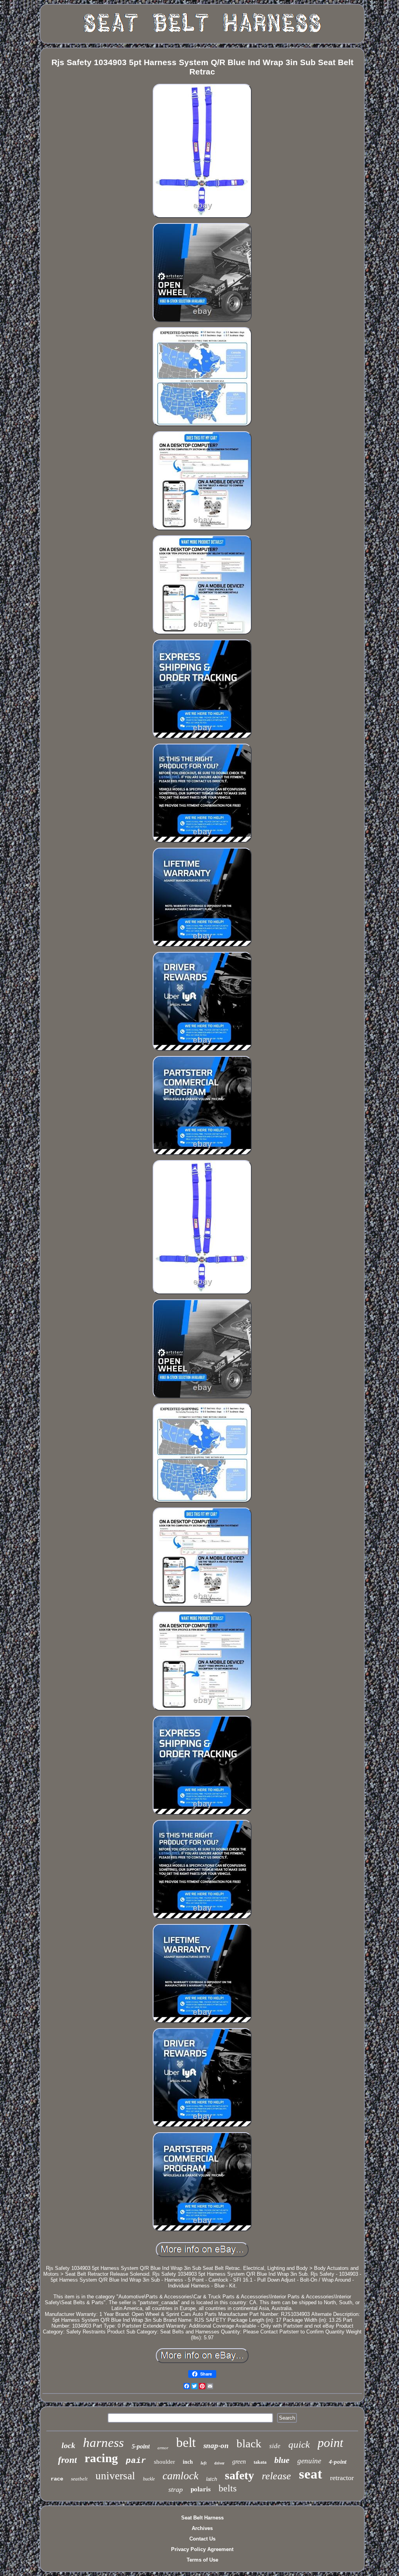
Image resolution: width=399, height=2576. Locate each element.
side (275, 2446)
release (276, 2476)
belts (228, 2488)
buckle (149, 2479)
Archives (202, 2528)
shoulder (164, 2462)
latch (212, 2479)
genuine (309, 2461)
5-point (141, 2446)
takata (260, 2462)
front (67, 2460)
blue (282, 2460)
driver (219, 2463)
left (204, 2463)
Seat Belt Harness (202, 2518)
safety (239, 2475)
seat (311, 2474)
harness (103, 2443)
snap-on (216, 2446)
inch (188, 2462)
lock (68, 2445)
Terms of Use (202, 2560)
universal (115, 2476)
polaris (201, 2489)
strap (176, 2489)
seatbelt (79, 2479)
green (239, 2462)
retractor (342, 2478)
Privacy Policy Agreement (202, 2549)
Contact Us (202, 2539)
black (249, 2443)
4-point (338, 2462)
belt (186, 2442)
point (330, 2443)
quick (299, 2444)
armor (163, 2448)
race (57, 2479)
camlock (180, 2476)
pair (136, 2461)
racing (101, 2458)
